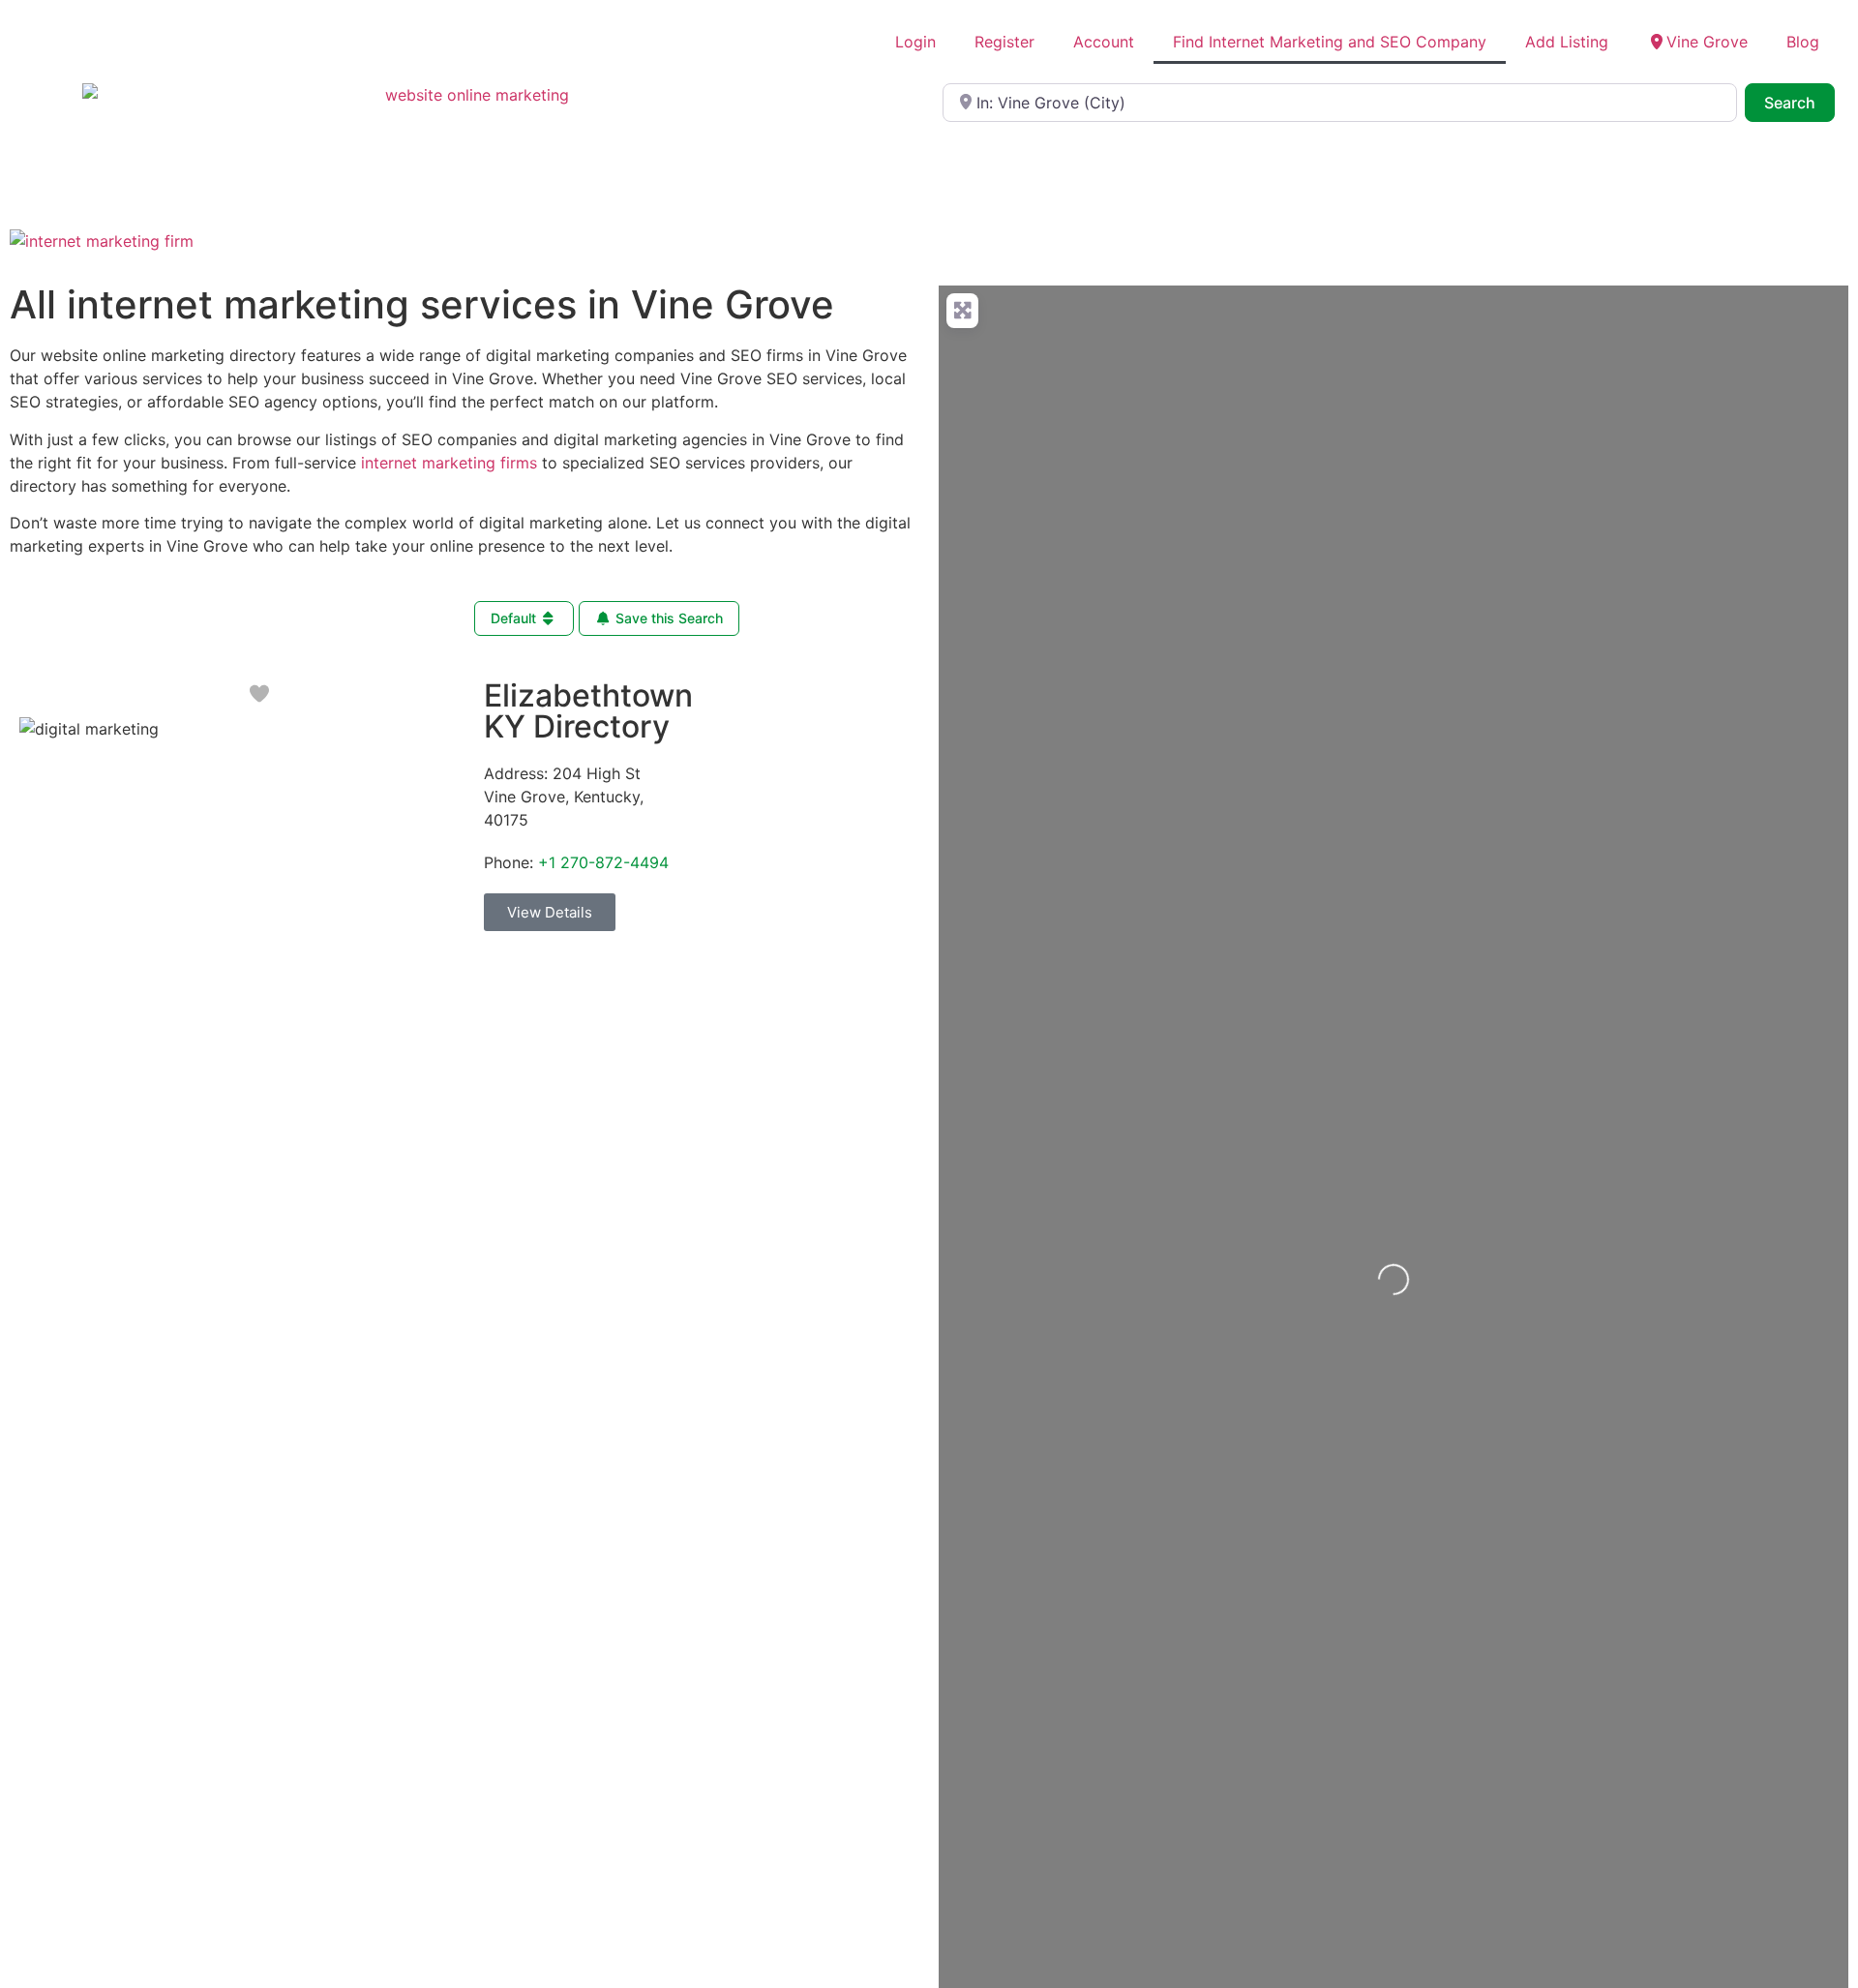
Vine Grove (1707, 42)
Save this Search (667, 618)
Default (515, 618)
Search (1799, 102)
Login (915, 42)
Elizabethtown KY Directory (588, 711)
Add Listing (1567, 42)
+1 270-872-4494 (603, 862)
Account (1104, 42)
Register (1004, 42)
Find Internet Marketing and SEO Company (1330, 42)
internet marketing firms (449, 463)
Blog (1803, 42)
